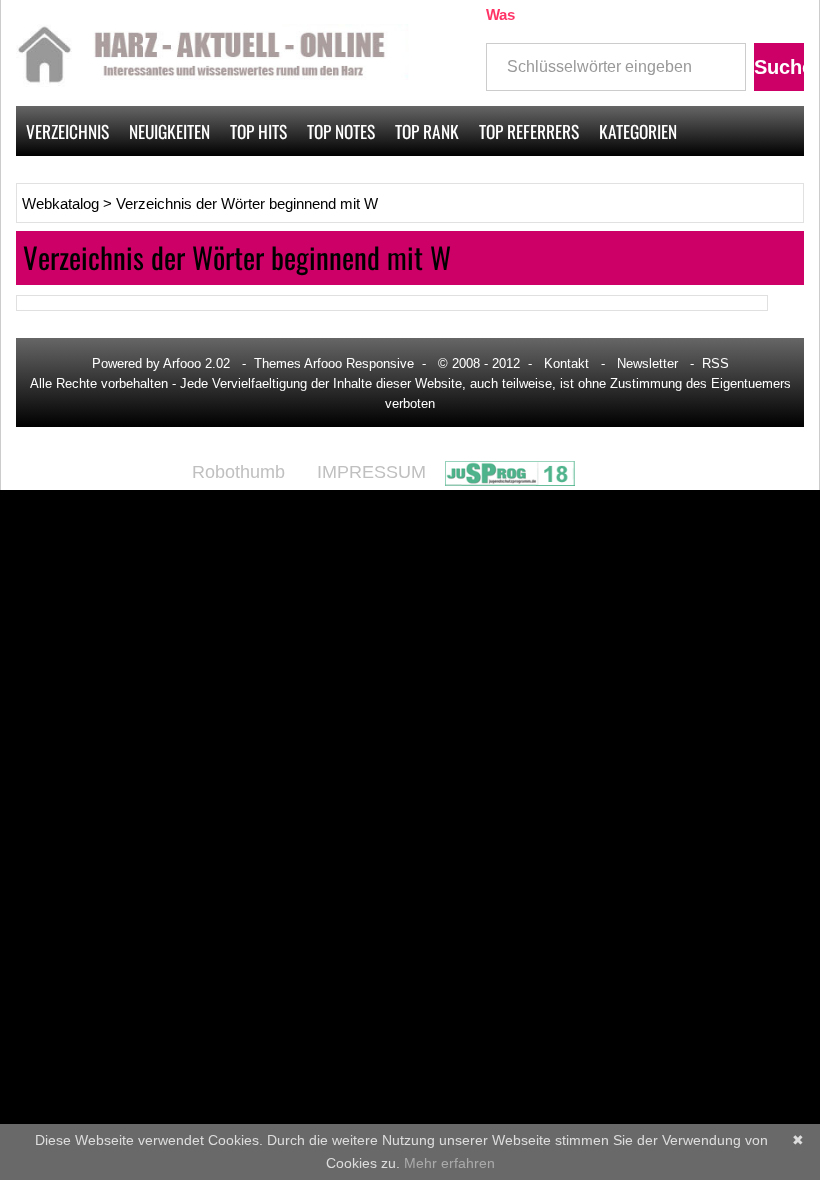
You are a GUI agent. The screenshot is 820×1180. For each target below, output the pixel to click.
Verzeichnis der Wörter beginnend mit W (247, 204)
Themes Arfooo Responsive (334, 363)
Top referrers (529, 131)
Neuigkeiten (169, 131)
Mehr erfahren (449, 1163)
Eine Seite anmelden (726, 181)
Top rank (427, 131)
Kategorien (638, 131)
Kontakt (566, 363)
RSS (715, 363)
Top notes (341, 131)
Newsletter (647, 363)
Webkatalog (60, 204)
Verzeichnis (67, 131)
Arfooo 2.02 (196, 363)
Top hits (258, 131)
